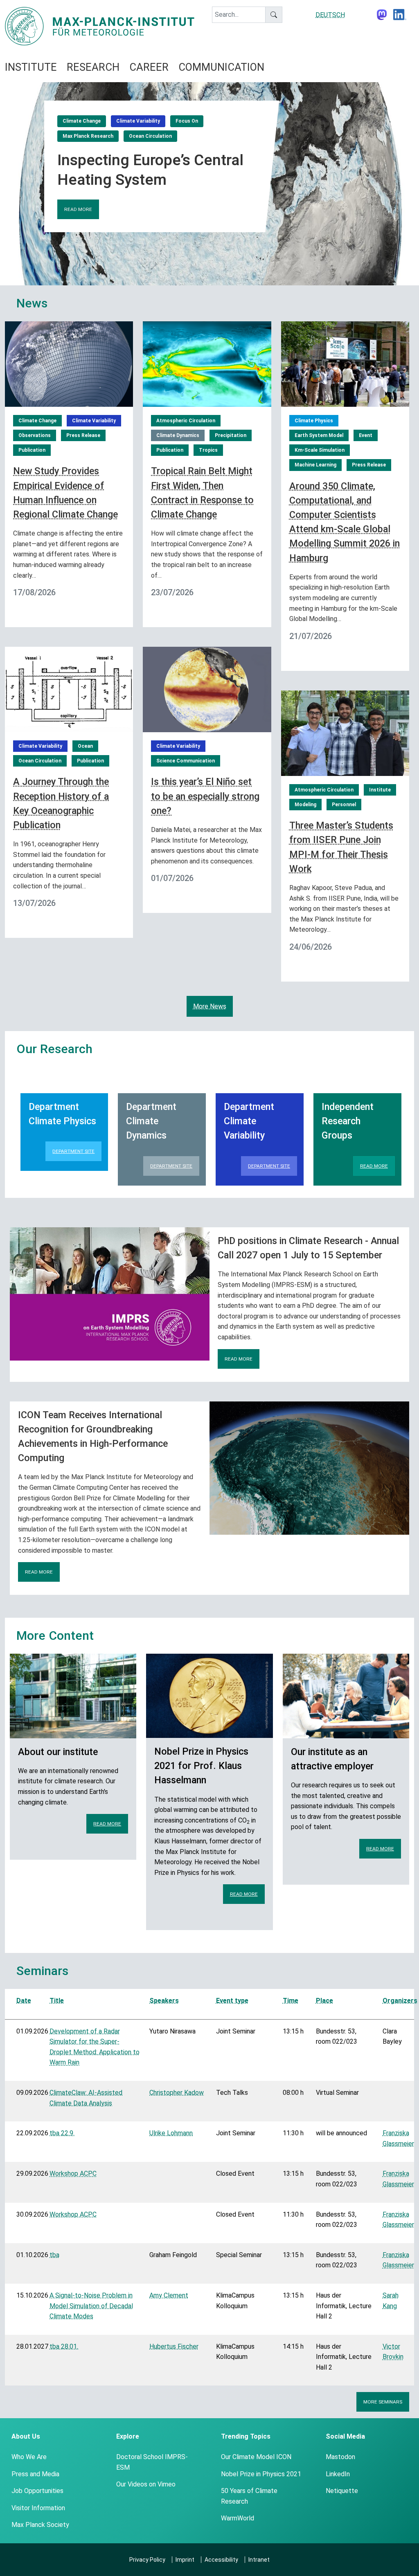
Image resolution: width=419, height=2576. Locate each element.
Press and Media (35, 2474)
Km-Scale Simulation (320, 450)
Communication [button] (221, 67)
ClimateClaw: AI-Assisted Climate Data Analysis (86, 2098)
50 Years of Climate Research (249, 2496)
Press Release (83, 435)
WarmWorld (238, 2518)
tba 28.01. (64, 2346)
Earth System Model (319, 435)
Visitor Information (38, 2508)
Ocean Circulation (150, 136)
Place (324, 2001)
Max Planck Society (40, 2525)
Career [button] (149, 67)
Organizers (400, 2001)
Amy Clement (169, 2295)
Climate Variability (138, 121)
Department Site (73, 1151)
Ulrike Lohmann (171, 2133)
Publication (32, 450)
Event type (232, 2001)
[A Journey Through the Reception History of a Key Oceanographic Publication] (69, 689)
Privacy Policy (147, 2560)
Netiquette (342, 2491)
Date (24, 2001)
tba (54, 2255)
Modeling (305, 805)
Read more (78, 209)
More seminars (383, 2402)
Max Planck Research (88, 136)
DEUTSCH (330, 15)
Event (366, 435)
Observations (35, 435)
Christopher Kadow (177, 2093)
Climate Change (82, 121)
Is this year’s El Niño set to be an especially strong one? (205, 796)
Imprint (185, 2560)
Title (57, 2001)
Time (291, 2001)
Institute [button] (31, 67)
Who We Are (29, 2457)
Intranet (259, 2560)
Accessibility (221, 2560)
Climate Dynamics (178, 435)
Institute (380, 790)
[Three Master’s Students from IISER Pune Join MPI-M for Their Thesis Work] (345, 732)
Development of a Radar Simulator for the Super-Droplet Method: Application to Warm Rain (95, 2047)
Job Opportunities (37, 2491)
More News (210, 1006)
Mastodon (340, 2457)
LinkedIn (338, 2474)
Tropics (208, 450)
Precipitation (231, 435)
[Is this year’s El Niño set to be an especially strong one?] (207, 689)
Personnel (344, 805)
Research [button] (93, 67)
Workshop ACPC (73, 2174)
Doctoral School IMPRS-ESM (152, 2462)
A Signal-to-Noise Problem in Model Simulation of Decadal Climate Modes (91, 2306)
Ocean (85, 746)
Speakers (164, 2001)
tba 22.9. (62, 2133)
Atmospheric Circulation (186, 421)
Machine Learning (315, 465)
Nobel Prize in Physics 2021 (261, 2474)
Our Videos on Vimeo (146, 2484)
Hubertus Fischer (174, 2346)
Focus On (187, 121)
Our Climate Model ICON (256, 2457)
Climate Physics (314, 421)
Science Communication (186, 761)
